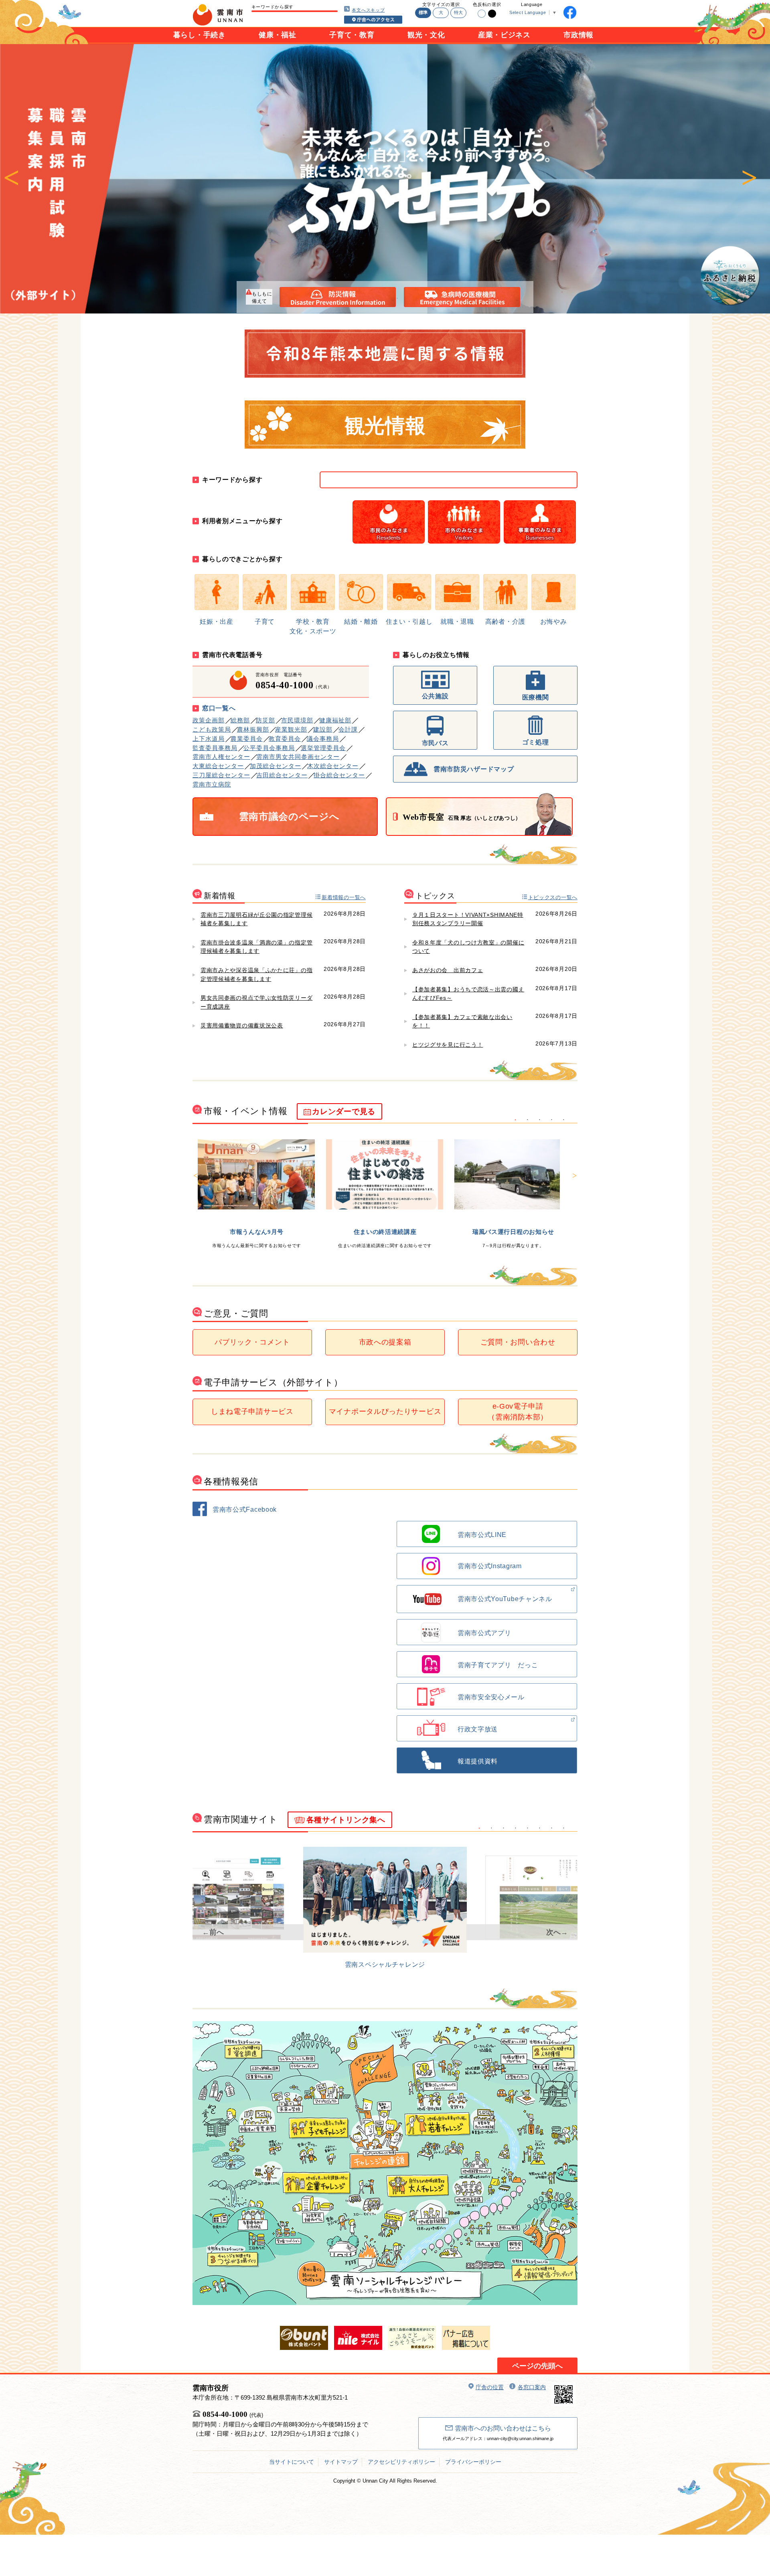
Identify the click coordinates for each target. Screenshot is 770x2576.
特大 (459, 12)
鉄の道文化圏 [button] (539, 1828)
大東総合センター (218, 766)
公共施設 (435, 696)
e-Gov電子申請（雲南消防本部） (518, 1412)
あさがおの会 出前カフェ (448, 970)
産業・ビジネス (504, 35)
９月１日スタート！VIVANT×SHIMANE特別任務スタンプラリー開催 (468, 919)
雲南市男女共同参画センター (298, 757)
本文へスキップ (368, 10)
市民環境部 (297, 720)
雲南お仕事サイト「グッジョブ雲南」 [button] (551, 1828)
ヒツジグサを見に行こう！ (448, 1045)
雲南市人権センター (221, 757)
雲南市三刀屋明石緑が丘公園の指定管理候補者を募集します (256, 919)
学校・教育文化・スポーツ (313, 626)
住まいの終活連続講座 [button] (527, 1120)
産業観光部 (291, 729)
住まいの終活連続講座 (385, 1232)
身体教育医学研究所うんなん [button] (515, 1828)
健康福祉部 (335, 720)
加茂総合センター (276, 766)
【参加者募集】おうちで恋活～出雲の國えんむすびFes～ (468, 994)
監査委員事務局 (215, 748)
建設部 (323, 729)
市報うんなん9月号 (257, 1232)
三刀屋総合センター (221, 775)
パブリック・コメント (252, 1342)
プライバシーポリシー (473, 2462)
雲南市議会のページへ (289, 817)
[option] (385, 179)
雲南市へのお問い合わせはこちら (503, 2428)
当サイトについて (292, 2462)
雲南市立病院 (212, 784)
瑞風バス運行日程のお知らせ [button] (539, 1120)
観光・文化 (426, 35)
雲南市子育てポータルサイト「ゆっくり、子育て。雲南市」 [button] (503, 1828)
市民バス (435, 743)
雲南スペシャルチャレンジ (385, 1964)
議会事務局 (323, 739)
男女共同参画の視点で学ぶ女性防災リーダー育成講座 (256, 1002)
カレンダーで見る (344, 1111)
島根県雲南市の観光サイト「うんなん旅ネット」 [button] (527, 1828)
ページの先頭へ (537, 2366)
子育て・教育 (352, 35)
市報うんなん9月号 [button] (515, 1120)
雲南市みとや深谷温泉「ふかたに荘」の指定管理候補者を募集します (256, 975)
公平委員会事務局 (269, 748)
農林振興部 (253, 729)
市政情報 (579, 35)
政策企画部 (209, 720)
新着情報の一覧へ (344, 897)
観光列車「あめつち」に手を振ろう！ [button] (551, 1120)
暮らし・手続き (200, 35)
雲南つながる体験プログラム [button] (563, 1120)
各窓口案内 (532, 2387)
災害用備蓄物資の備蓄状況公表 (242, 1025)
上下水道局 (209, 739)
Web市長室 (462, 817)
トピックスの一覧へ (553, 897)
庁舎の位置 (490, 2387)
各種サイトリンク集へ (346, 1820)
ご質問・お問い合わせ (518, 1342)
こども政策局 (212, 729)
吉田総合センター (282, 775)
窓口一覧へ (219, 708)
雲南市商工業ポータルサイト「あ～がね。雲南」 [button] (563, 1828)
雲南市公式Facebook (245, 1509)
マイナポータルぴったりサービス (385, 1411)
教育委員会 (285, 739)
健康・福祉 (278, 35)
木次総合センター (333, 766)
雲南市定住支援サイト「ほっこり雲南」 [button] (491, 1828)
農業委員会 (247, 739)
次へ (749, 179)
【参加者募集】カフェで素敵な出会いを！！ (462, 1021)
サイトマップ (341, 2462)
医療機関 (536, 697)
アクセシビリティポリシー (401, 2462)
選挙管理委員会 (323, 748)
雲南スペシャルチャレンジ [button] (479, 1828)
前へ (11, 179)
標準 (423, 12)
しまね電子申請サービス (252, 1411)
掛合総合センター (339, 775)
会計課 (348, 729)
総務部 (240, 720)
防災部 (265, 720)
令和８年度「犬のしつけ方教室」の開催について (468, 947)
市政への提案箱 (385, 1342)
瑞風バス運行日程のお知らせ (513, 1232)
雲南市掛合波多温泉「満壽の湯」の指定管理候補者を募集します (256, 947)
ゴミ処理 (536, 742)
